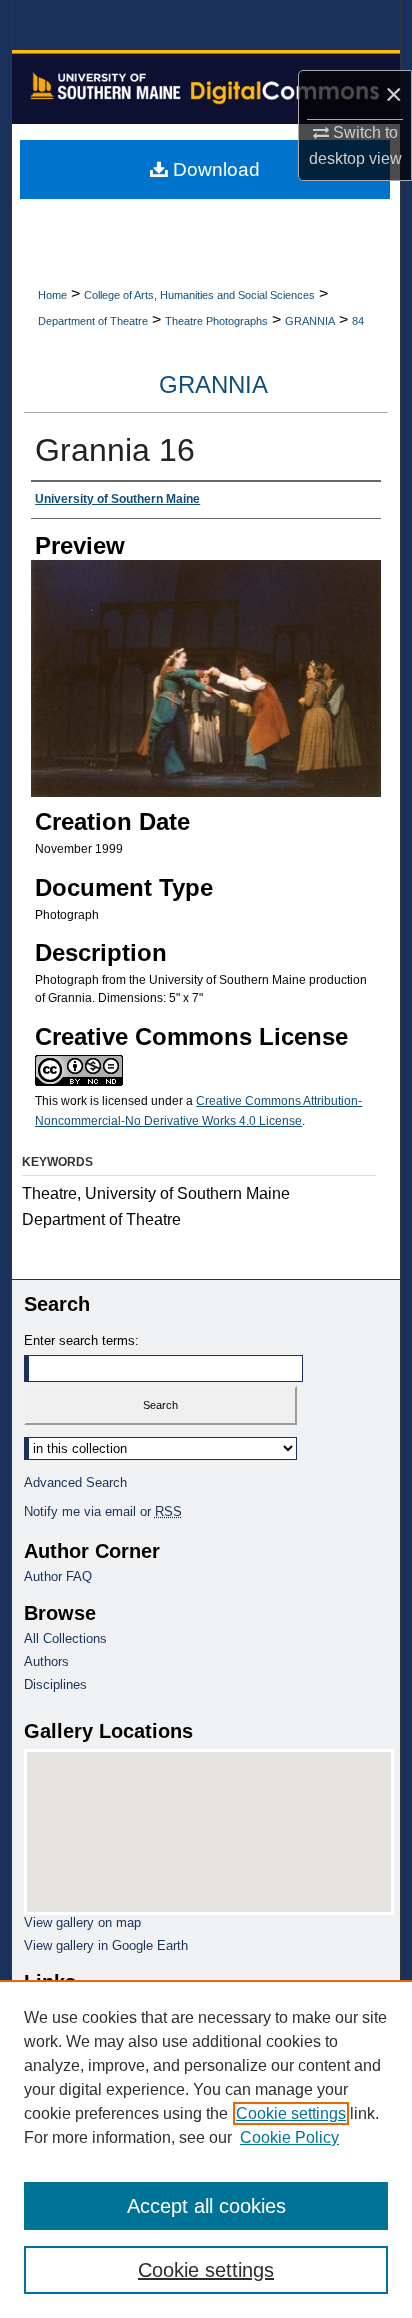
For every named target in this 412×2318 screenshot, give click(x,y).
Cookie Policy (289, 2137)
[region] (206, 2149)
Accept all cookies (206, 2206)
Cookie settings (291, 2113)
